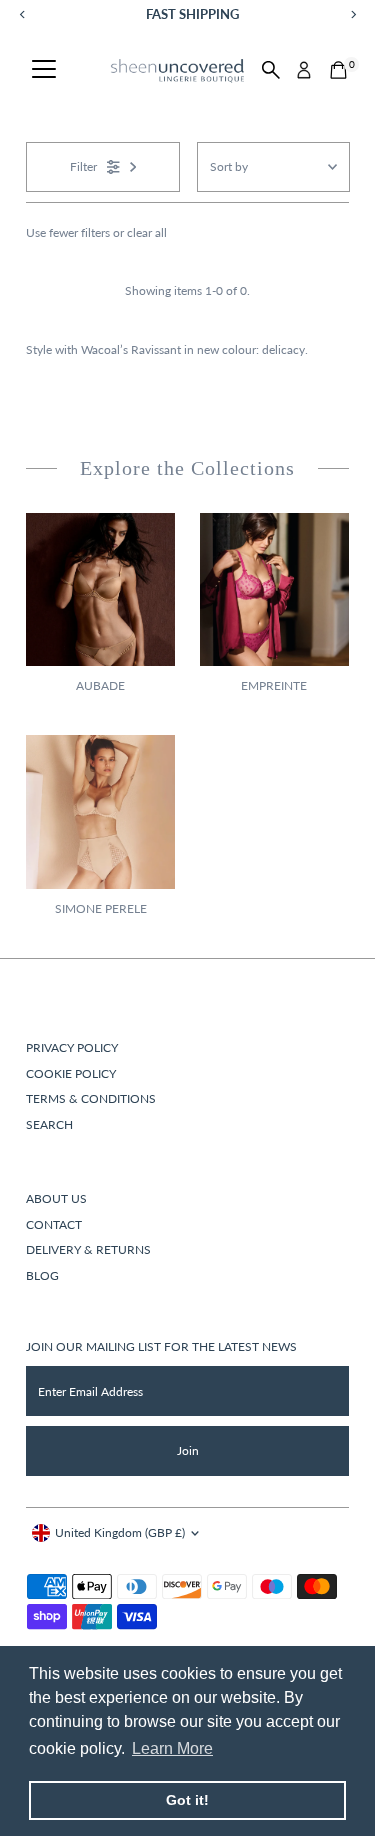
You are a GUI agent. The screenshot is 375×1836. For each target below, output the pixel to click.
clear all (147, 232)
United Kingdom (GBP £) (120, 1532)
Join (188, 1450)
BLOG (42, 1275)
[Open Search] (271, 70)
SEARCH (49, 1124)
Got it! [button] (187, 1800)
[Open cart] (338, 70)
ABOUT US (56, 1198)
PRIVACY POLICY (72, 1047)
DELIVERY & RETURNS (88, 1249)
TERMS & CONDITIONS (91, 1098)
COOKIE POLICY (71, 1073)
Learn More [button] (172, 1748)
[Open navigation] (44, 70)
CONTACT (54, 1224)
